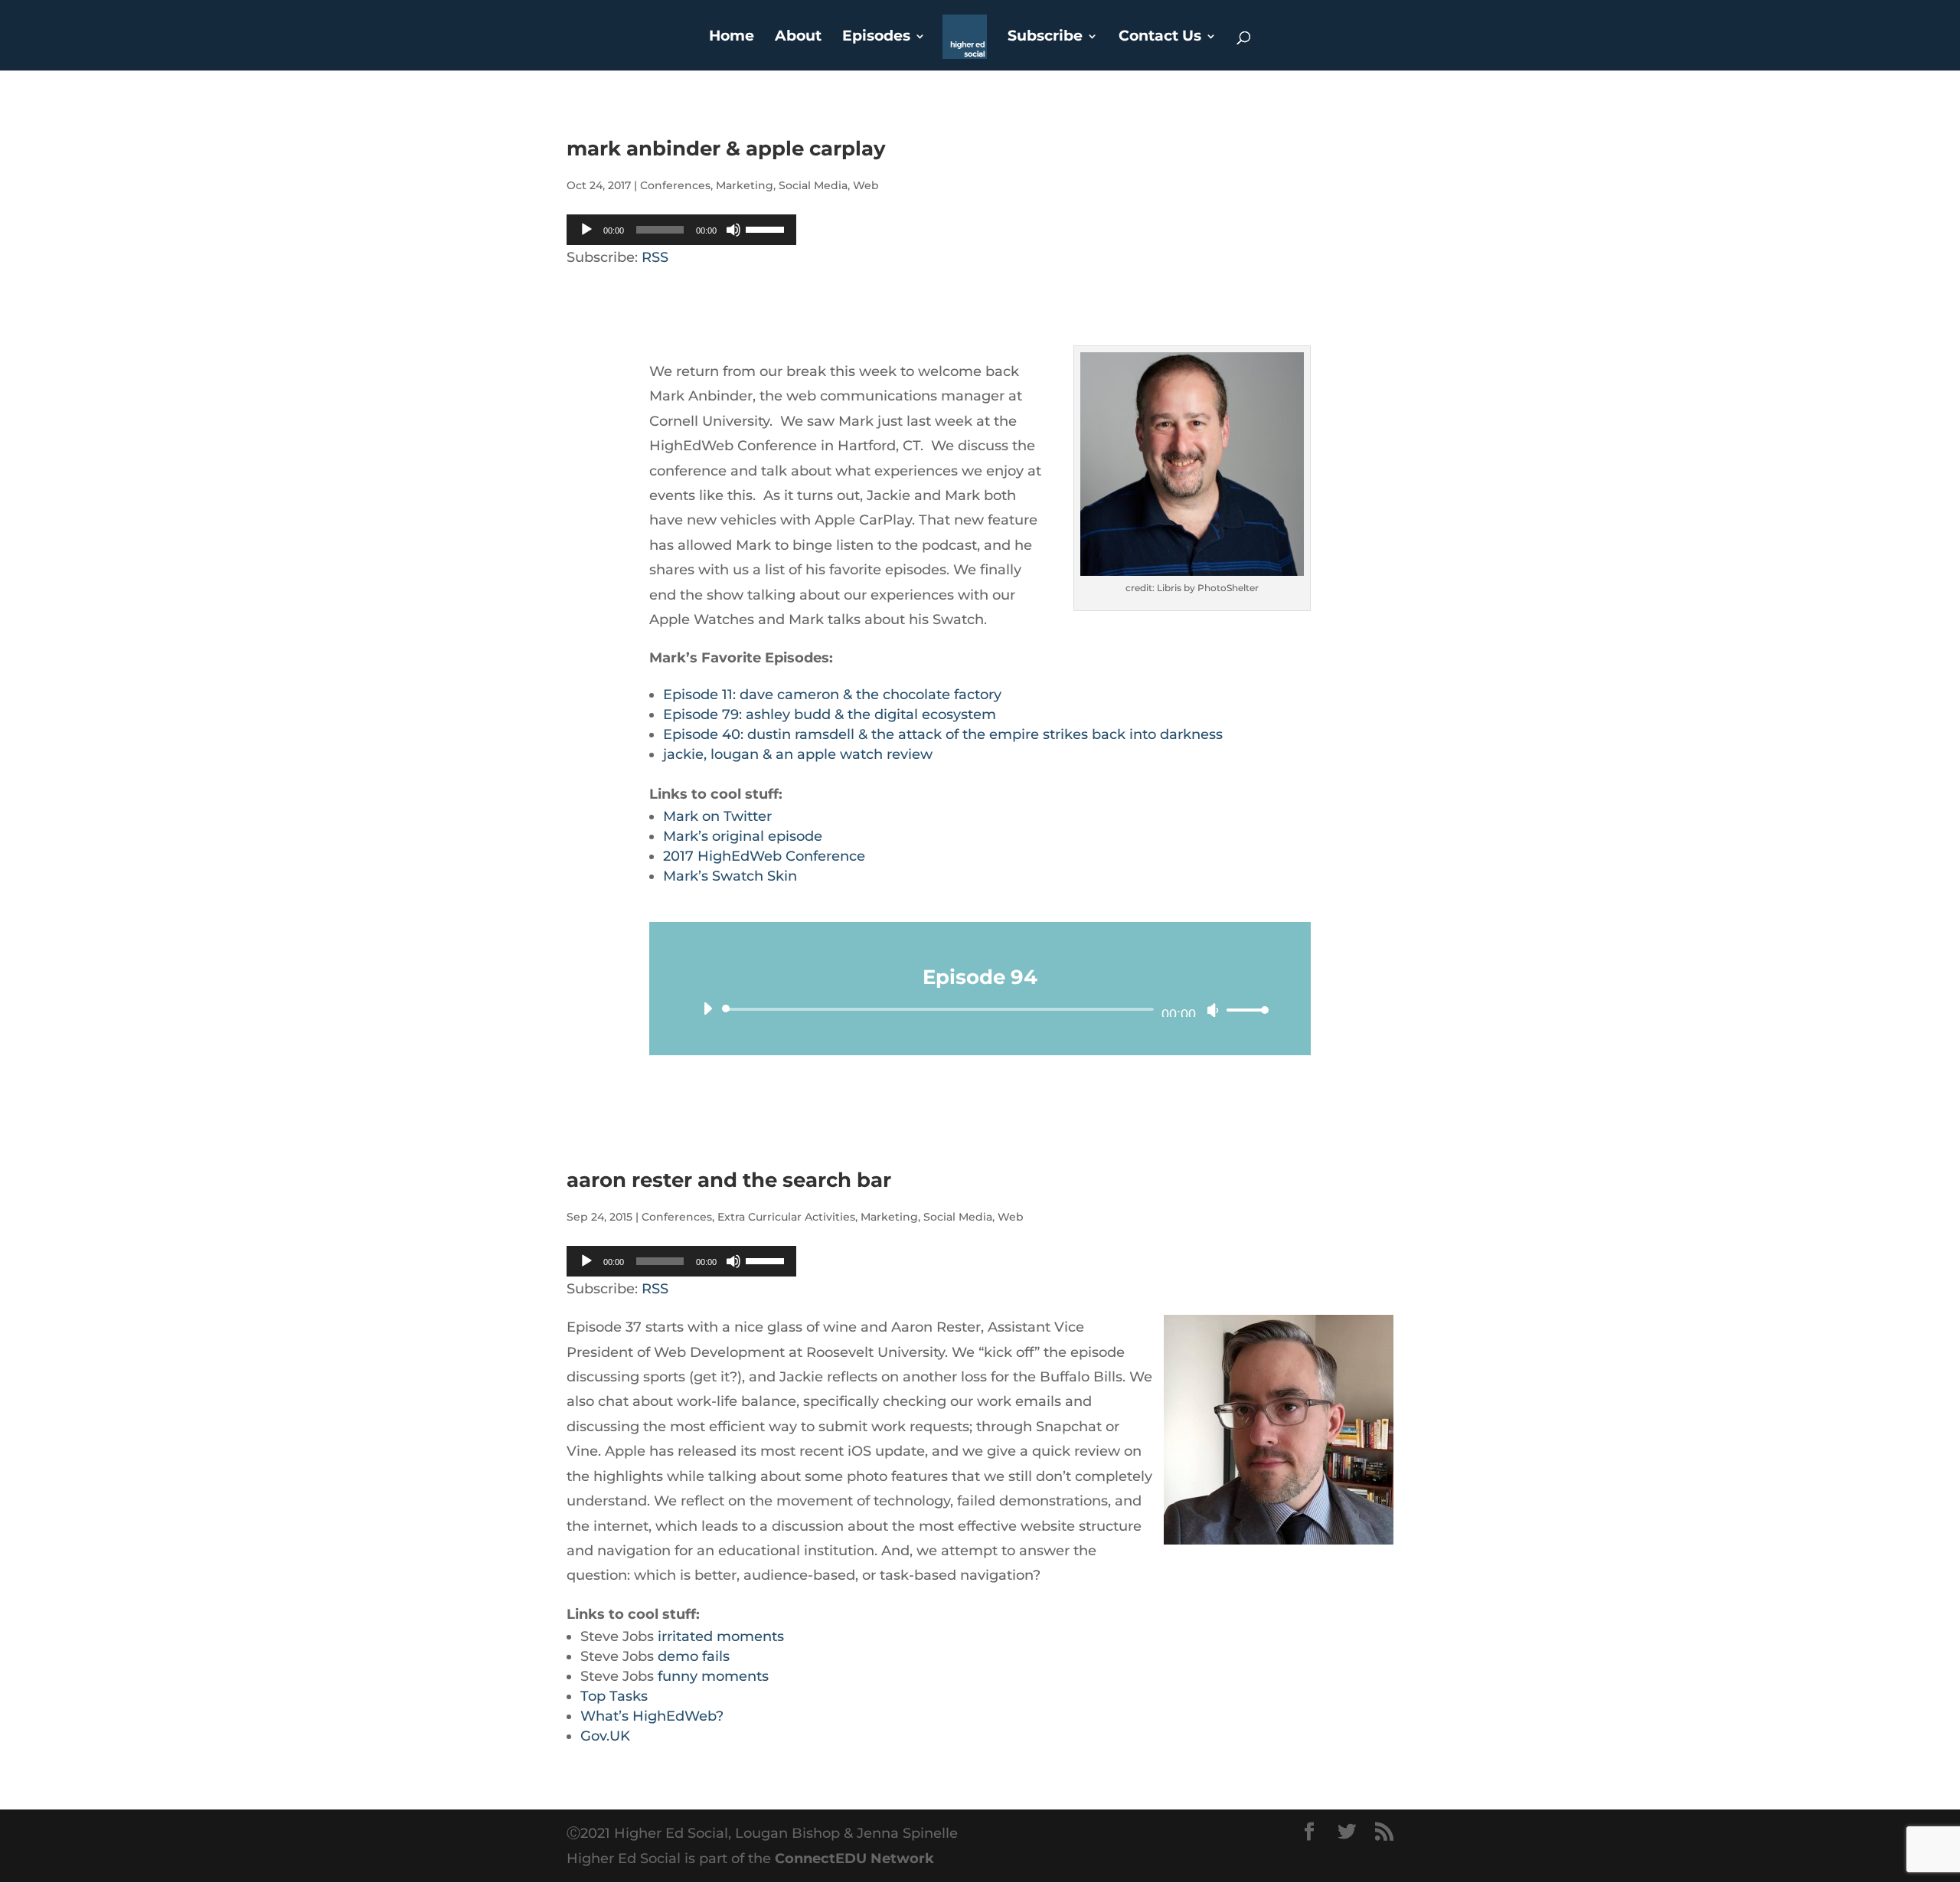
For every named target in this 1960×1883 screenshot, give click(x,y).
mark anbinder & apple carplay (726, 149)
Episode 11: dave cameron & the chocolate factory (832, 695)
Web (866, 185)
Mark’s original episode (743, 836)
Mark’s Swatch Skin (730, 876)
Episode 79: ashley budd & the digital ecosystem (830, 714)
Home (732, 38)
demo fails (694, 1656)
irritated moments (721, 1636)
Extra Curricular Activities (786, 1217)
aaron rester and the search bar (729, 1180)
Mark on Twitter (717, 816)
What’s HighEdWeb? (652, 1716)
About (798, 38)
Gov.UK (605, 1736)
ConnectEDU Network (854, 1858)
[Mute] (733, 230)
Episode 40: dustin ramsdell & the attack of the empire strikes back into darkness (943, 734)
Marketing (745, 185)
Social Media (813, 185)
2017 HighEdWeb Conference (766, 856)
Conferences (675, 185)
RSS (655, 257)
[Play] (586, 230)
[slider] (767, 228)
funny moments (713, 1676)
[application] (681, 230)
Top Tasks (614, 1696)
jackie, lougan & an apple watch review (798, 754)
